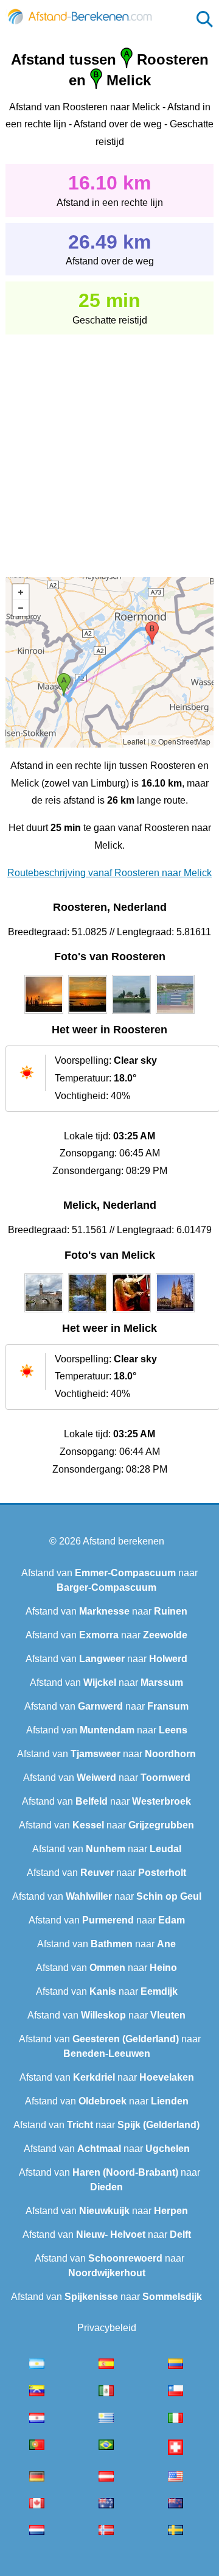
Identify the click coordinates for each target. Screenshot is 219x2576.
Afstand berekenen (123, 1541)
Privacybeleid (107, 2328)
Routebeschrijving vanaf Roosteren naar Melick (109, 873)
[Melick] (44, 1312)
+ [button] (21, 592)
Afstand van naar (106, 1611)
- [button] (21, 608)
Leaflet (134, 741)
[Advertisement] (109, 447)
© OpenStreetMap (181, 741)
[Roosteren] (44, 1014)
